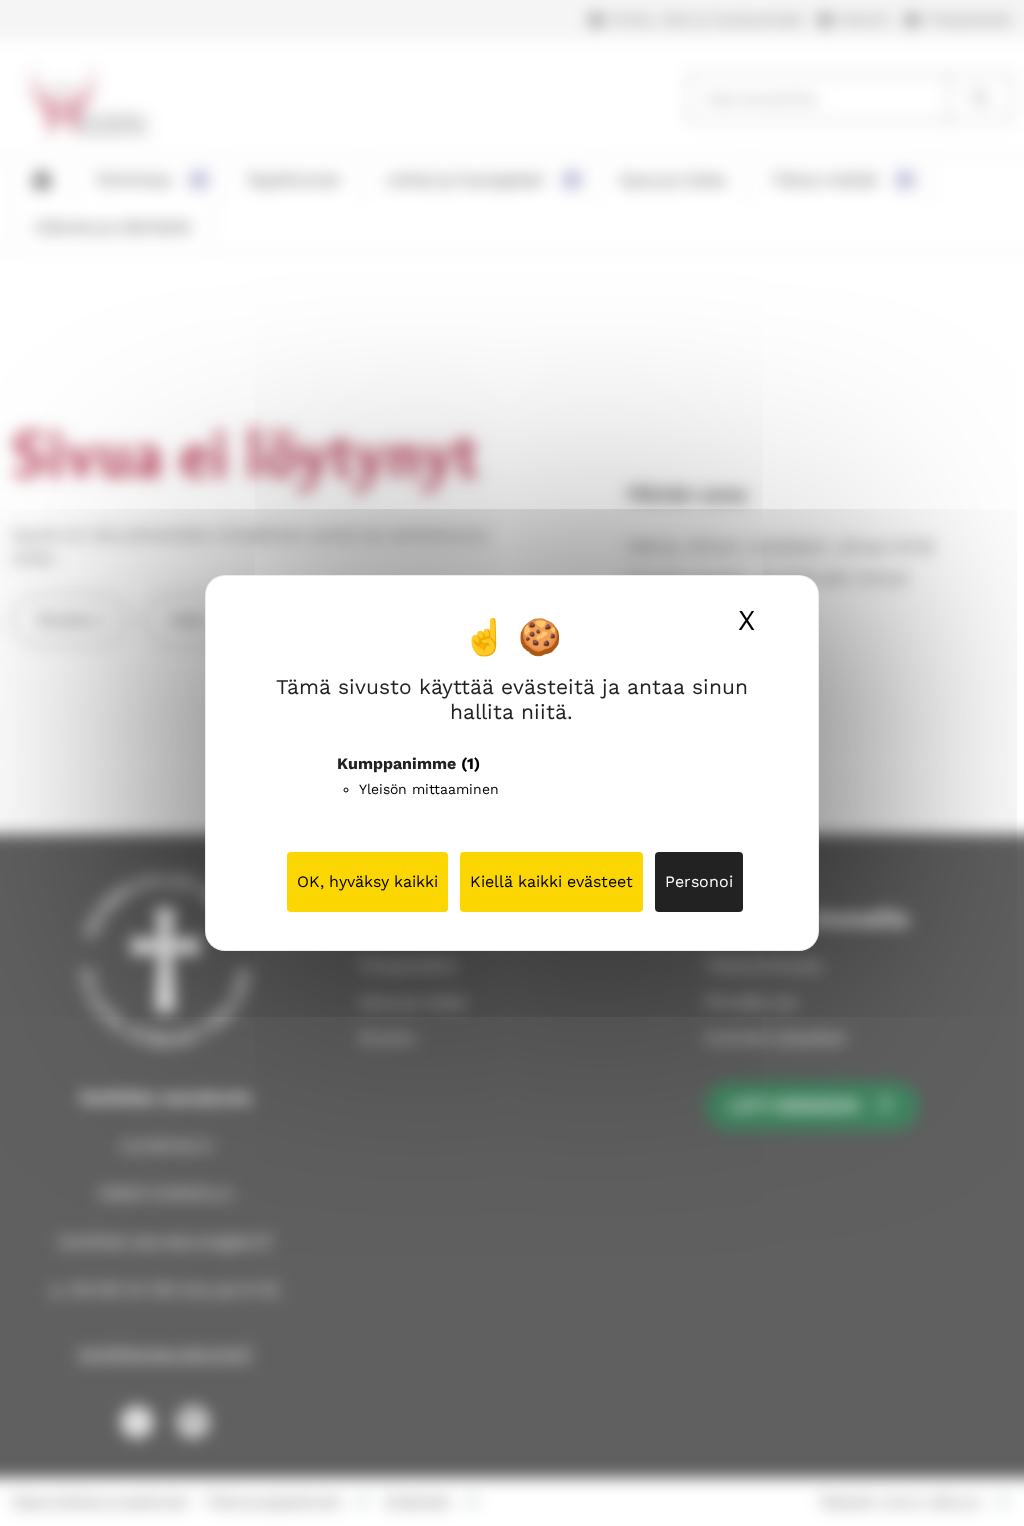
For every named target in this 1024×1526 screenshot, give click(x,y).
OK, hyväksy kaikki (367, 881)
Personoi (699, 881)
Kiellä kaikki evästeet (551, 881)
